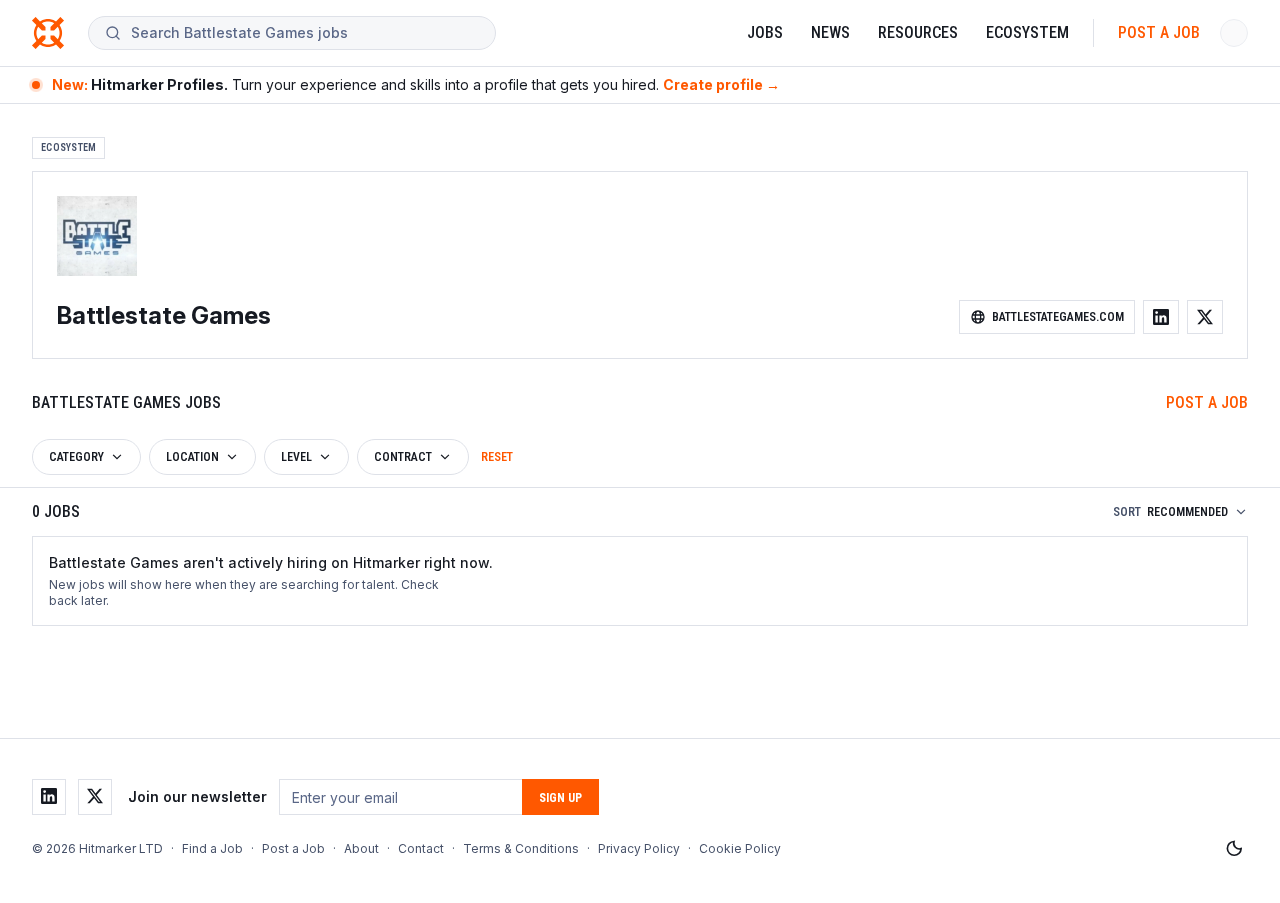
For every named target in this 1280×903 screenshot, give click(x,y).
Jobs (765, 32)
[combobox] (305, 33)
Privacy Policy (639, 848)
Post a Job (1159, 32)
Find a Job (212, 848)
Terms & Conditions (521, 848)
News (830, 32)
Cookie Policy (740, 848)
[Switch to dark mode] (1234, 849)
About (361, 848)
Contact (421, 848)
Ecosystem (1027, 32)
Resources (918, 32)
